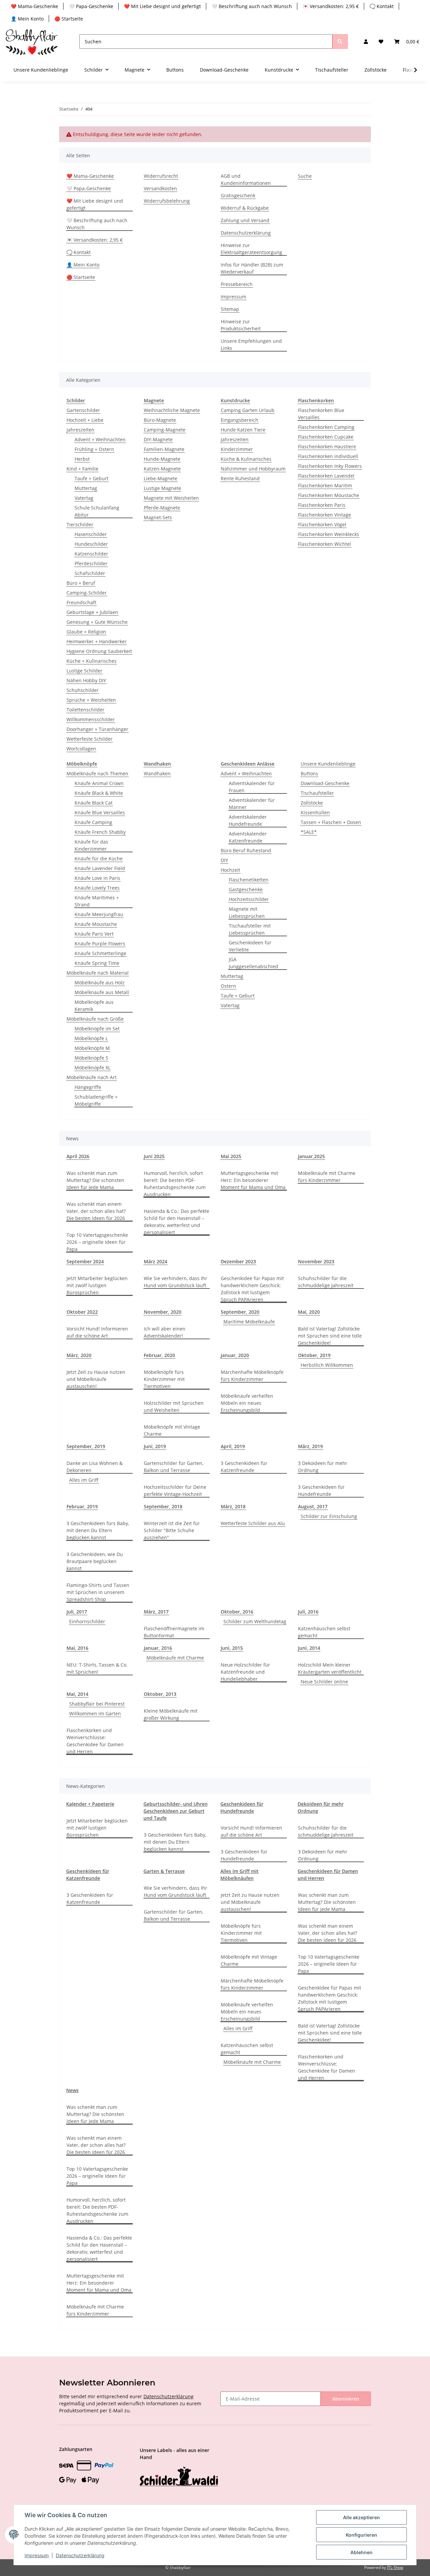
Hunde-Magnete (162, 459)
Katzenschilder (91, 554)
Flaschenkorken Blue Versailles (321, 414)
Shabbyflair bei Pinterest (97, 1704)
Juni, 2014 (309, 1648)
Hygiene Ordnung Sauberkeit (99, 651)
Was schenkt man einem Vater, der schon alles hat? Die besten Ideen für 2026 (96, 1211)
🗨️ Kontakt (382, 6)
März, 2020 (79, 1355)
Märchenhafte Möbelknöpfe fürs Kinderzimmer (252, 1376)
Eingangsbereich (240, 420)
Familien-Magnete (164, 449)
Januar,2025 (311, 1156)
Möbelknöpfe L (91, 1038)
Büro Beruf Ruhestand (246, 850)
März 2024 (156, 1261)
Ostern (228, 986)
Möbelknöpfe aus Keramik (94, 1006)
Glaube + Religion (86, 632)
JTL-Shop (395, 2567)
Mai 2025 (231, 1156)
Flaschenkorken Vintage (325, 515)
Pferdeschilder (91, 563)
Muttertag (86, 488)
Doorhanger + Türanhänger (97, 729)
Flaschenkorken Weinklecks (329, 534)
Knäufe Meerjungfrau (99, 914)
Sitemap (230, 309)
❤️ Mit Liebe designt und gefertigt (162, 6)
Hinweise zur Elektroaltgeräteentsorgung (251, 249)
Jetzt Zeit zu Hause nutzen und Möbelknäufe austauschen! (96, 1379)
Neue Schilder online (324, 1682)
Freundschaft (81, 602)
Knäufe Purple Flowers (100, 944)
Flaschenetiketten (249, 880)
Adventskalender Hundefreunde (248, 820)
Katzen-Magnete (162, 469)
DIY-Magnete (158, 439)
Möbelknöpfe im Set (97, 1029)
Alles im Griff (84, 1480)
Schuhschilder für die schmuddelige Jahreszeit (326, 1282)
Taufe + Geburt (92, 478)
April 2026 (78, 1156)
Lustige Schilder (84, 671)
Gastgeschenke (246, 889)
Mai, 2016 (77, 1648)
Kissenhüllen (315, 812)
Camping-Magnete (165, 430)
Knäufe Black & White (99, 793)
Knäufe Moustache (96, 924)
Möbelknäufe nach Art (92, 1077)
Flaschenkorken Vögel (322, 524)
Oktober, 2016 (237, 1612)
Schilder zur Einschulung (329, 1516)
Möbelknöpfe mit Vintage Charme (172, 1430)
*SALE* (309, 832)
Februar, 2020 (159, 1355)
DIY (224, 860)
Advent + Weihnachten (100, 439)
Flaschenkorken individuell (328, 456)
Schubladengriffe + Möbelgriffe (96, 1100)
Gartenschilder (83, 410)
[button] (366, 42)
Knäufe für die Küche (99, 858)
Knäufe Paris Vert (94, 934)
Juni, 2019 (155, 1446)
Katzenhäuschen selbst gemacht (324, 1632)
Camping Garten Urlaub (248, 410)
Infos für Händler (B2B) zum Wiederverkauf (252, 268)
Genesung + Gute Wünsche (97, 622)
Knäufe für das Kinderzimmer (91, 845)
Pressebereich (237, 284)
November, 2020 (163, 1312)
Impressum (233, 297)
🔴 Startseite (69, 19)
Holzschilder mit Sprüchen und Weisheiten (174, 1406)
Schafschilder (90, 573)
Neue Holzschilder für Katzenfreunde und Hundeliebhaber (245, 1672)
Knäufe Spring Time (97, 963)
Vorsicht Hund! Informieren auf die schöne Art (97, 1332)
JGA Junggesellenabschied (253, 963)
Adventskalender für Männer (252, 804)
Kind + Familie (82, 469)
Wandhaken (157, 773)
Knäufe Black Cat (94, 803)
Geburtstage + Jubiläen (92, 612)
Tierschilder (80, 524)
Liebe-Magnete (161, 478)
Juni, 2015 (232, 1648)
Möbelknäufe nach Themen (97, 773)
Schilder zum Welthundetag (255, 1621)
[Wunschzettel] (381, 42)
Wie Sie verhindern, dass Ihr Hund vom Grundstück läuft (176, 1282)
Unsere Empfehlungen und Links (251, 344)
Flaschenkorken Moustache (329, 495)
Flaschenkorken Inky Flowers (330, 466)
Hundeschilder (91, 544)
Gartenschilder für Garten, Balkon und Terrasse (174, 1467)
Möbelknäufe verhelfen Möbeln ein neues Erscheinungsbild (247, 1403)
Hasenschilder (91, 534)
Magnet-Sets (158, 517)
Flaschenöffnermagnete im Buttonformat (174, 1632)
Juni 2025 (154, 1156)
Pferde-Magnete (162, 508)
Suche (305, 176)
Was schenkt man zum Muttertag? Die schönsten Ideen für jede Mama (95, 1180)
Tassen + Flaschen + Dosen (331, 822)
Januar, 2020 (235, 1355)
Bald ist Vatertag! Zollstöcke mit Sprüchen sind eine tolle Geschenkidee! (330, 1336)
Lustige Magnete (162, 488)
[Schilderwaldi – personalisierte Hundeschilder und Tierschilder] (179, 2477)
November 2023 (316, 1261)
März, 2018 (233, 1506)
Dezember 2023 (238, 1261)
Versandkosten (160, 188)
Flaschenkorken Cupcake (326, 437)
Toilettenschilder (85, 710)
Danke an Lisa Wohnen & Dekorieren (95, 1467)
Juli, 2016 (308, 1612)
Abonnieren (346, 2399)
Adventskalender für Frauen (252, 787)
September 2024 (85, 1261)
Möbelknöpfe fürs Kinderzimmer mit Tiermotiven (164, 1379)
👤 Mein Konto (27, 19)
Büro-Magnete (160, 420)
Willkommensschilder (91, 719)
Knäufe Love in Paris (97, 878)
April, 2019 (233, 1446)
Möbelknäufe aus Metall (102, 992)
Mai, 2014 (77, 1694)
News (72, 2090)
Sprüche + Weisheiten (91, 700)
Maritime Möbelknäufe (249, 1322)
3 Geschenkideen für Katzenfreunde (244, 1467)
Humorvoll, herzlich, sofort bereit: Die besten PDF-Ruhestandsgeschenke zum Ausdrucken (175, 1184)
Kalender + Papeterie (90, 1804)
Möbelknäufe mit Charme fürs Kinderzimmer (327, 1177)
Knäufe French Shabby (100, 832)
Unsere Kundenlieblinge (328, 764)
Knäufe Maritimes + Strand (97, 901)
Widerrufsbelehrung (167, 201)
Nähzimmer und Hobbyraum (253, 469)
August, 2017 (313, 1506)
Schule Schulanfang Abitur (97, 511)
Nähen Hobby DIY (86, 680)
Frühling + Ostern (94, 449)
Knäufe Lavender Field (100, 868)
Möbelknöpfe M (92, 1048)
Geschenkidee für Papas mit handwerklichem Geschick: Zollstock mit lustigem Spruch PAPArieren (252, 1289)
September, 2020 (240, 1312)
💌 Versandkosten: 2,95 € (331, 6)
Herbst (82, 459)
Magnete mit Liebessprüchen (247, 912)
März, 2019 (310, 1446)
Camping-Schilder (87, 593)
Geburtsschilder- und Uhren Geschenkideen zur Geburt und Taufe (176, 1811)
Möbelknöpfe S (91, 1058)
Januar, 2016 (158, 1648)
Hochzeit (230, 870)
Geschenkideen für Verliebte (250, 946)
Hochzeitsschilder (249, 899)
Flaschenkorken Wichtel (325, 544)
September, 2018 (163, 1506)
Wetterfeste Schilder (90, 739)
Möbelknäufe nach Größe (95, 1019)
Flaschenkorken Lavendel (326, 476)
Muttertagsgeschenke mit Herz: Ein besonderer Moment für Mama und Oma (253, 1180)
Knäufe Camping (93, 822)
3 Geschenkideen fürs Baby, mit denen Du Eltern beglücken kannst (98, 1530)
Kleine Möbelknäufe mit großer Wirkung (171, 1714)
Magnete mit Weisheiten (171, 498)
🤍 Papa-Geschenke (91, 6)
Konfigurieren (361, 2535)
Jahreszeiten (80, 430)
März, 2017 (156, 1612)
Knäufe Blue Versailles (100, 812)
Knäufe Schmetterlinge (100, 953)
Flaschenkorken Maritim (325, 485)
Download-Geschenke (325, 783)
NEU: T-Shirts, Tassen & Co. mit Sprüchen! (97, 1668)
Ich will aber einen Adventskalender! (165, 1332)
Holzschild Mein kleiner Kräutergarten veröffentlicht (330, 1668)
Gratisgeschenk (238, 195)
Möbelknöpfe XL (93, 1068)
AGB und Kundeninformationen (246, 179)
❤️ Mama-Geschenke (34, 6)
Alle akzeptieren (361, 2517)
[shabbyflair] (32, 42)
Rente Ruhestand (240, 478)
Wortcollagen (81, 749)
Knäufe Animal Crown (99, 783)
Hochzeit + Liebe (85, 420)
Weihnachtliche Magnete (172, 410)
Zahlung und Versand (245, 220)
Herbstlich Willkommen (327, 1365)
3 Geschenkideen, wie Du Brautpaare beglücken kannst (95, 1561)
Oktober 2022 (82, 1312)
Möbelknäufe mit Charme (175, 1658)
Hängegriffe (88, 1087)
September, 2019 (86, 1446)
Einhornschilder (87, 1621)
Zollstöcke (312, 803)
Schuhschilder (83, 690)
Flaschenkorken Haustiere (327, 446)
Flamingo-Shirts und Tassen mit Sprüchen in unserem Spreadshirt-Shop (98, 1592)
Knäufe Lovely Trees (97, 888)
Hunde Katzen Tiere (243, 430)
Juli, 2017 (77, 1612)
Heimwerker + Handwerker (97, 641)
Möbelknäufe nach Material (98, 973)
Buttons (309, 773)
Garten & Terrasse (164, 1871)
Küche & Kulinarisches (246, 459)
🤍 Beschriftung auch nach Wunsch (252, 6)
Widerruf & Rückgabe (245, 208)
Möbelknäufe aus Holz (100, 983)
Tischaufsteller (317, 793)
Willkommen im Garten (95, 1713)
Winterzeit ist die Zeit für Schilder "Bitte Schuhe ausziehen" (172, 1530)
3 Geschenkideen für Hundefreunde (321, 1490)
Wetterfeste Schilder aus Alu (253, 1523)
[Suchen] (340, 42)
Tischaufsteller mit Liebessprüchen (250, 929)
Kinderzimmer (237, 449)
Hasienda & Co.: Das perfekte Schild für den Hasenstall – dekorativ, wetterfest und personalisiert (177, 1222)
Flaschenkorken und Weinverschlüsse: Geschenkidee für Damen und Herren (95, 1741)
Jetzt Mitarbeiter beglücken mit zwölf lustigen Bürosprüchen (97, 1285)
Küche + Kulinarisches (92, 661)
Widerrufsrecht (161, 176)
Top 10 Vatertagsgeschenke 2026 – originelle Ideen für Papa (97, 1242)
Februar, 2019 (82, 1506)
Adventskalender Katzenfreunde (248, 837)
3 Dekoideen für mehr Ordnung (323, 1467)
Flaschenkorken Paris (322, 505)
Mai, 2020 (309, 1312)
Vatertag (84, 498)
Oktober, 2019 (314, 1355)
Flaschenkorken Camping (326, 427)
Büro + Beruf (81, 583)
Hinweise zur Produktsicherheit (241, 325)
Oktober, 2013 (160, 1694)
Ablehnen (361, 2552)
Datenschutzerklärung (246, 233)
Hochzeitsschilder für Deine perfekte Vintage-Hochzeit (175, 1490)
